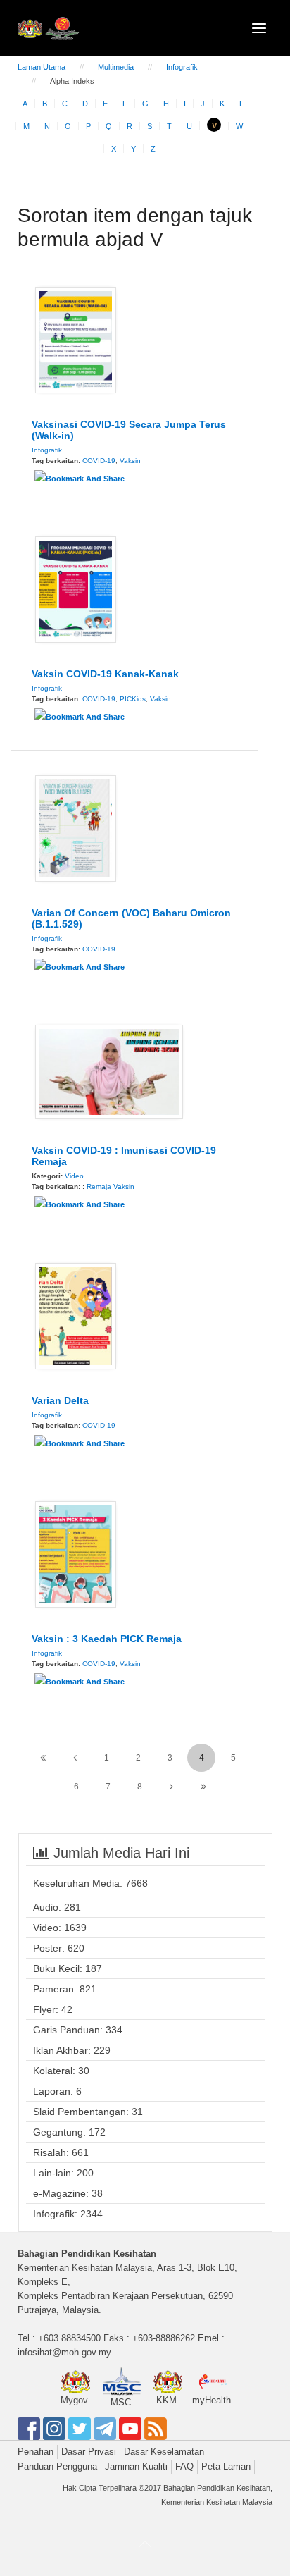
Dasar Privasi (89, 2452)
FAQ (184, 2466)
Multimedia (116, 67)
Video (74, 1176)
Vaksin (130, 461)
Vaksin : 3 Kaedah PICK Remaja (107, 1639)
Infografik (182, 67)
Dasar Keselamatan (164, 2452)
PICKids (133, 699)
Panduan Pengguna (57, 2466)
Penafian (36, 2452)
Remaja (99, 1187)
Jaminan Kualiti (136, 2466)
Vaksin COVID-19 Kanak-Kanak (105, 674)
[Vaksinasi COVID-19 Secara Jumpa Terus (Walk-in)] (76, 339)
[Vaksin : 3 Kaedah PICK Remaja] (76, 1553)
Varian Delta (60, 1400)
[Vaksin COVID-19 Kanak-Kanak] (76, 588)
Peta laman (226, 2466)
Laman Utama (42, 67)
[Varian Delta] (76, 1315)
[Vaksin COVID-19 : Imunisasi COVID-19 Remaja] (109, 1071)
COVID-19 (99, 461)
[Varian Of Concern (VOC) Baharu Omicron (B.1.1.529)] (76, 827)
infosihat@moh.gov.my (64, 2352)
